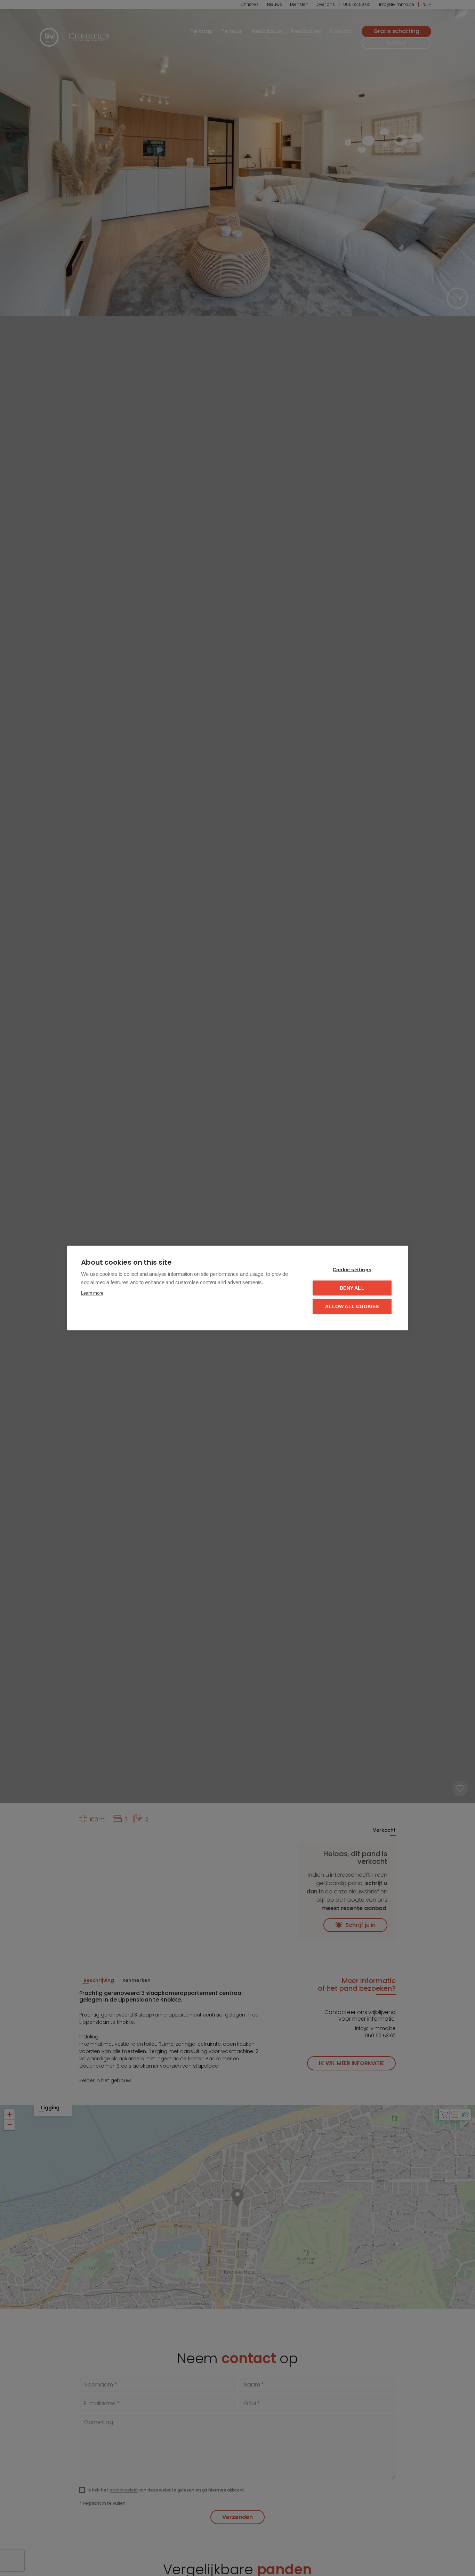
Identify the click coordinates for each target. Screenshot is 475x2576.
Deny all (352, 1288)
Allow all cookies (352, 1307)
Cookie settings (352, 1270)
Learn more (92, 1293)
